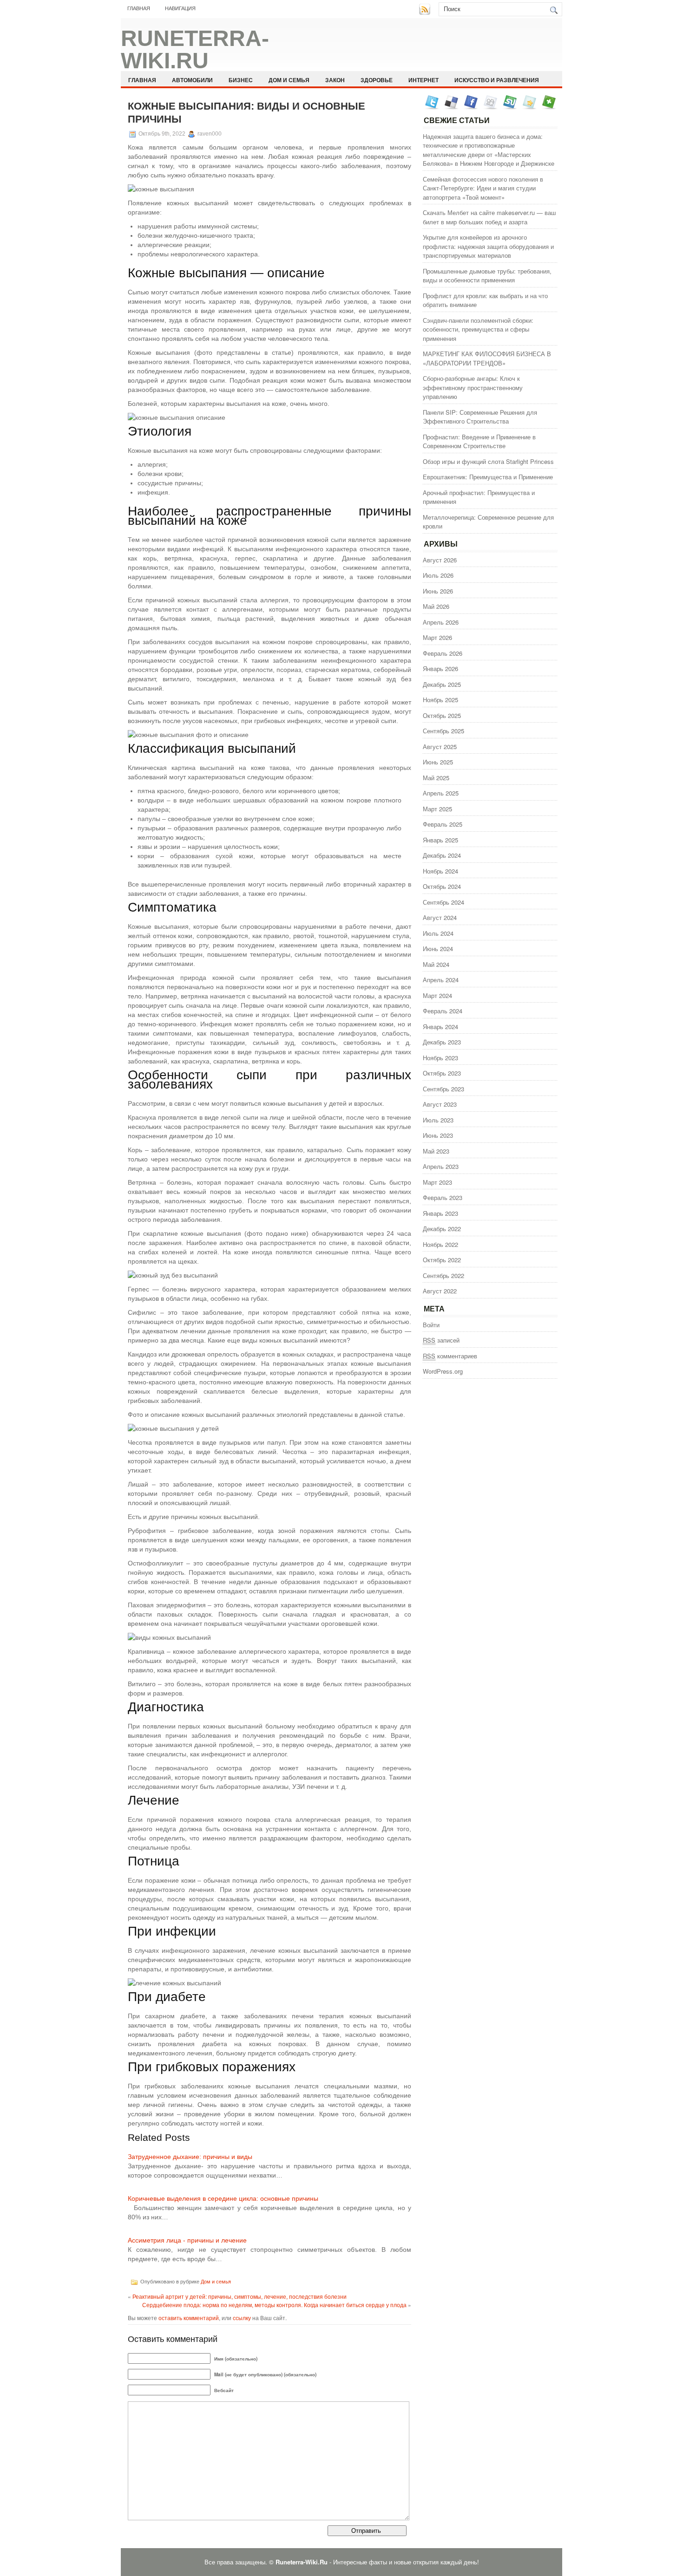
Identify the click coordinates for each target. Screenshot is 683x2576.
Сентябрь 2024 (443, 902)
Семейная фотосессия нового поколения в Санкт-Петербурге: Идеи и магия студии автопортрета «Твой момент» (483, 188)
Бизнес (241, 80)
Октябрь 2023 (442, 1073)
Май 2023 (436, 1151)
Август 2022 (440, 1291)
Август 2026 (440, 560)
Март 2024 (437, 995)
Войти (431, 1325)
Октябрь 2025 (442, 715)
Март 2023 (437, 1182)
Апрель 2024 (441, 980)
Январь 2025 (440, 840)
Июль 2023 (438, 1120)
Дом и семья (289, 80)
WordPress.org (443, 1371)
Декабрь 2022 (442, 1229)
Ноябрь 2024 (440, 871)
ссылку (242, 2318)
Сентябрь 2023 (443, 1089)
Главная (139, 8)
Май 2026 (436, 606)
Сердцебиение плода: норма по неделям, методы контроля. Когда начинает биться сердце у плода (274, 2305)
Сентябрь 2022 (443, 1275)
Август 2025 (440, 747)
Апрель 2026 (441, 622)
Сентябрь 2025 (443, 731)
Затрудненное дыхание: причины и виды (190, 2157)
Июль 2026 (438, 575)
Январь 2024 (440, 1027)
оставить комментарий (189, 2318)
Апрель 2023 (441, 1166)
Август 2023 (440, 1104)
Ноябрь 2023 (440, 1058)
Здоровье (377, 80)
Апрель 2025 (441, 793)
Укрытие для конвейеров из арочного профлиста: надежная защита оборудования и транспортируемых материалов (488, 246)
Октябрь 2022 (442, 1260)
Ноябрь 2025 (440, 700)
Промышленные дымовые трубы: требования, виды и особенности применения (487, 276)
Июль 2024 (438, 933)
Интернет (424, 80)
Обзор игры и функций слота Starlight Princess (488, 461)
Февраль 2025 (443, 824)
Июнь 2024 (438, 949)
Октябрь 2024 (442, 886)
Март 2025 (437, 809)
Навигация (180, 8)
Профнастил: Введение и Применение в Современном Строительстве (479, 441)
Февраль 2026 (443, 653)
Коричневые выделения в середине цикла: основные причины (223, 2198)
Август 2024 (440, 917)
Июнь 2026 (438, 591)
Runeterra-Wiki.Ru (195, 49)
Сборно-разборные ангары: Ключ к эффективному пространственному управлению (473, 387)
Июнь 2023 (438, 1135)
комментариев (450, 1356)
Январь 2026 (440, 668)
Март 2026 (437, 637)
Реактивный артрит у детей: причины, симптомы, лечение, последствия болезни (240, 2296)
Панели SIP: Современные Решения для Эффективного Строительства (480, 417)
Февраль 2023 (443, 1197)
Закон (335, 80)
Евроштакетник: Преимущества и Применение (488, 477)
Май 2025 (436, 778)
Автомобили (192, 80)
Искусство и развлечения (497, 80)
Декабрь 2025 (442, 684)
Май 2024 (436, 964)
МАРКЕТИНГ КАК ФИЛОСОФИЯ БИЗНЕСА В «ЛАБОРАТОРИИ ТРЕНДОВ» (487, 358)
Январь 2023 (440, 1213)
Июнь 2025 (438, 762)
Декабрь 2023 (442, 1042)
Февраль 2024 (443, 1011)
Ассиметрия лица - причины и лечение (187, 2240)
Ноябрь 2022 (440, 1244)
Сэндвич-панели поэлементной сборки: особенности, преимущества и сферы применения (478, 329)
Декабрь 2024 (442, 855)
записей (441, 1340)
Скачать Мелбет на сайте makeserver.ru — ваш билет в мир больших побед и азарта (489, 217)
